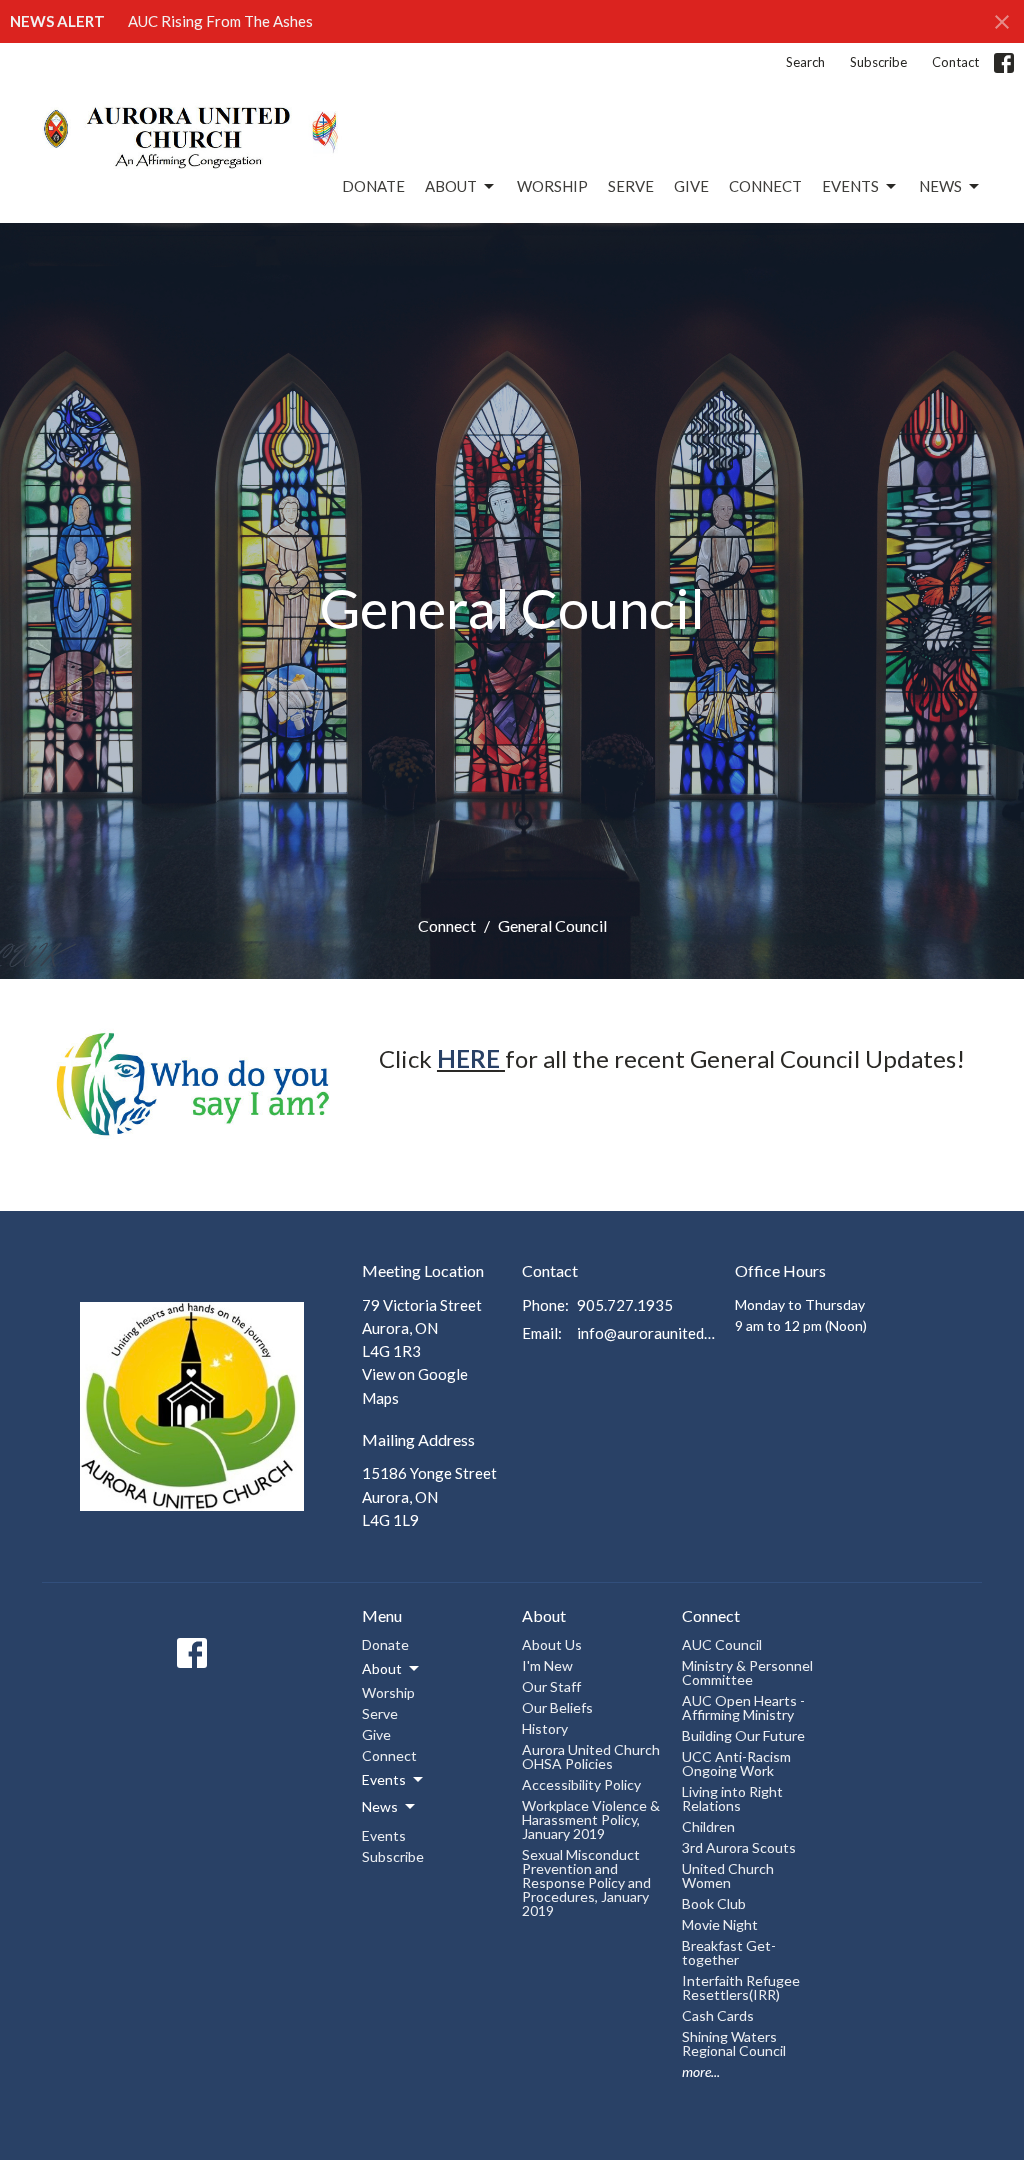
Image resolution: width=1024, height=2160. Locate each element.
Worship (552, 186)
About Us (552, 1644)
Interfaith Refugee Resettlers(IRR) (741, 1987)
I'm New (547, 1665)
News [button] (380, 1806)
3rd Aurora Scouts (739, 1847)
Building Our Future (743, 1735)
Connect (765, 186)
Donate (373, 186)
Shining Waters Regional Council (734, 2043)
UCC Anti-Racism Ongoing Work (736, 1763)
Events (850, 186)
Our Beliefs (557, 1707)
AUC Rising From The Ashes (220, 21)
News (940, 186)
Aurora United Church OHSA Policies (591, 1756)
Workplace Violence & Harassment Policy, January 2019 (591, 1819)
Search (805, 62)
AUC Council (722, 1644)
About (451, 186)
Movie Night (720, 1924)
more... (701, 2071)
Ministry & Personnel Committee (747, 1672)
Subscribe (878, 62)
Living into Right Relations (732, 1798)
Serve (631, 186)
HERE (468, 1058)
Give (691, 186)
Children (708, 1826)
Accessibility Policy (581, 1784)
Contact (955, 62)
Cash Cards (718, 2015)
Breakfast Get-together (729, 1952)
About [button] (382, 1668)
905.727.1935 (625, 1305)
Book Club (714, 1903)
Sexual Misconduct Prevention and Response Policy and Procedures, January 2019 (586, 1882)
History (545, 1728)
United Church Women (728, 1875)
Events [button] (384, 1779)
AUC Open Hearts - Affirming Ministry (743, 1707)
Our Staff (551, 1686)
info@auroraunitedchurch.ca (646, 1333)
